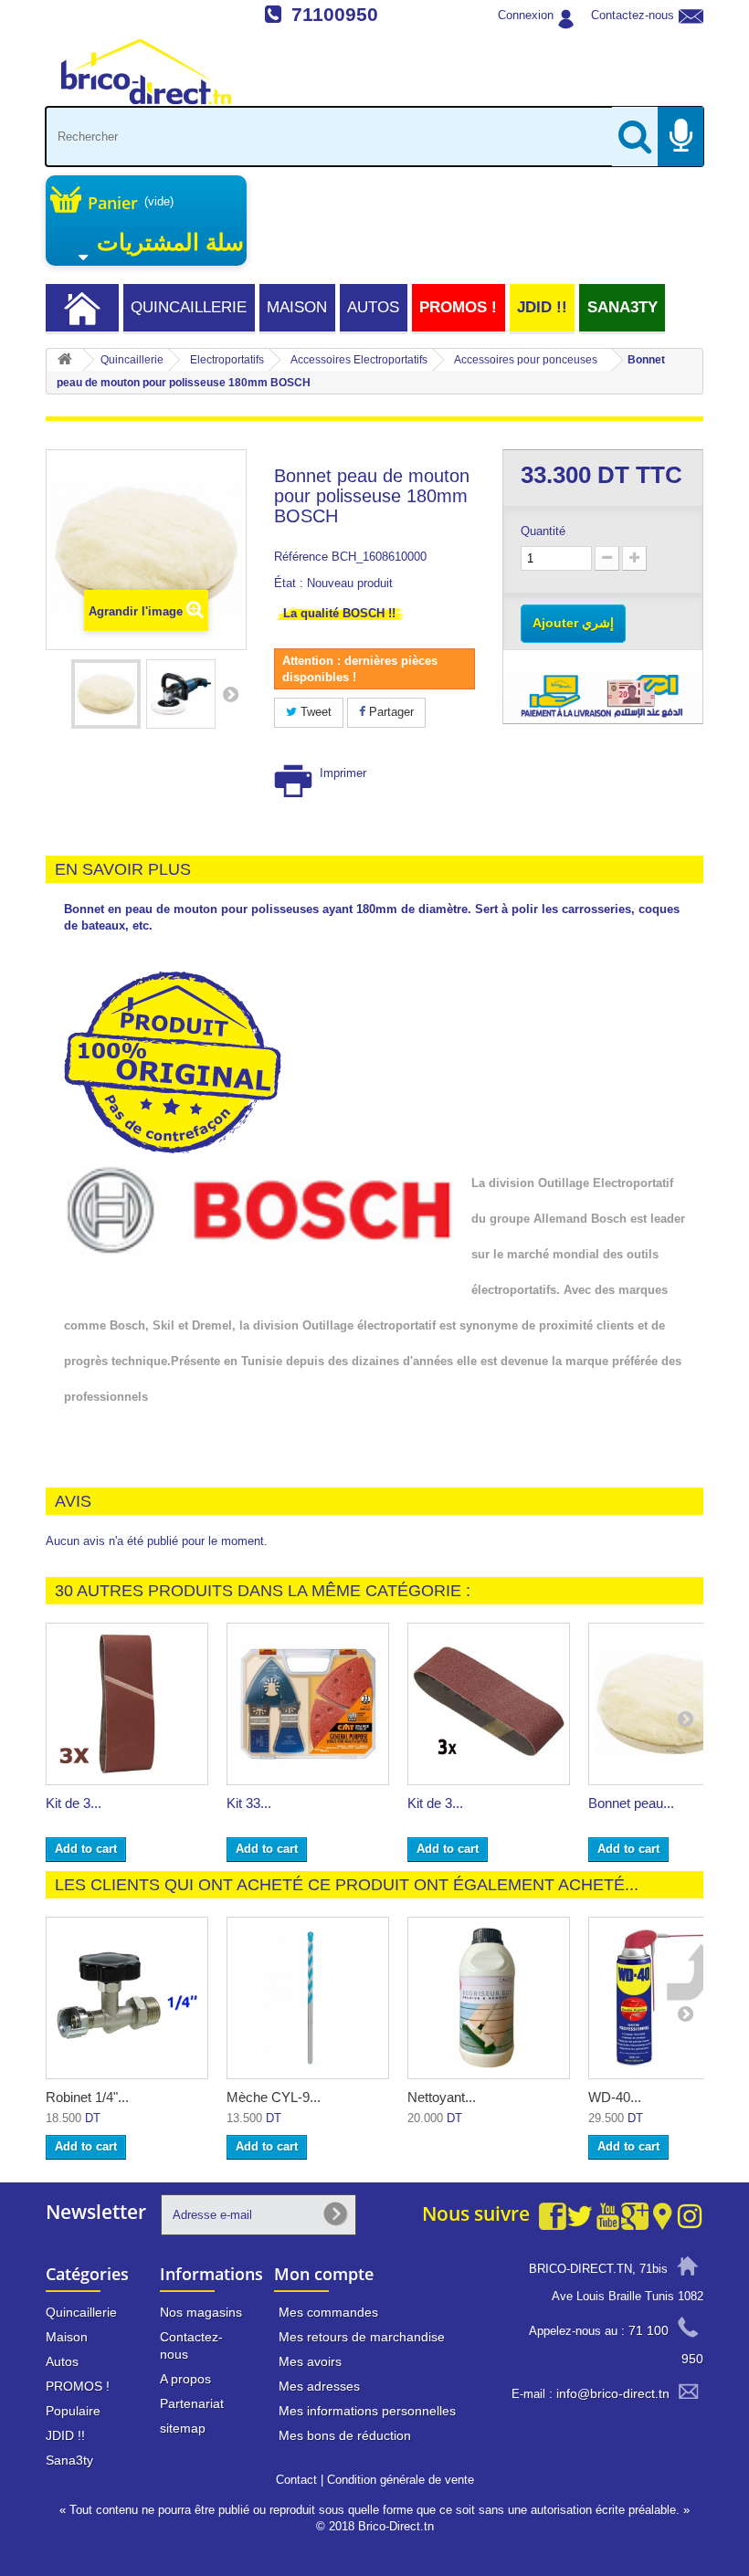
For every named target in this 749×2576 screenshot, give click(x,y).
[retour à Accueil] (65, 360)
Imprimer (343, 773)
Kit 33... (249, 1803)
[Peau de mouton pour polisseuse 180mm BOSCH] (106, 694)
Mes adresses (319, 2386)
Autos (373, 307)
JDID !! (542, 307)
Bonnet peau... (631, 1803)
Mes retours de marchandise (362, 2337)
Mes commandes (328, 2312)
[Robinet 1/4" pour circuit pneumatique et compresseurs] (127, 1998)
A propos (185, 2379)
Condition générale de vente (401, 2480)
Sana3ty (622, 307)
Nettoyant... (442, 2097)
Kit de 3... (74, 1803)
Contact (296, 2480)
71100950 (335, 14)
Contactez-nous (633, 15)
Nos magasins (201, 2312)
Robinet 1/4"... (87, 2097)
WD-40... (615, 2097)
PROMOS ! (458, 307)
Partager (390, 712)
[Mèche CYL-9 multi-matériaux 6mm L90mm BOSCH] (308, 1998)
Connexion (526, 15)
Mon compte (324, 2274)
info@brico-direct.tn (613, 2393)
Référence (301, 557)
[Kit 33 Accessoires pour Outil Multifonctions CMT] (308, 1704)
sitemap (183, 2428)
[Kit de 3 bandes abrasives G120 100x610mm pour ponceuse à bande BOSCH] (127, 1704)
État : (289, 583)
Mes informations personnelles (367, 2411)
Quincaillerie (189, 307)
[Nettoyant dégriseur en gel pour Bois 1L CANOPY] (489, 1998)
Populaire (73, 2411)
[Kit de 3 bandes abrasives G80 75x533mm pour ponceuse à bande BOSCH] (489, 1704)
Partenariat (192, 2403)
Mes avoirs (310, 2361)
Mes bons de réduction (345, 2435)
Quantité (543, 531)
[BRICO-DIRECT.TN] (146, 72)
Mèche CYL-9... (274, 2097)
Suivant (230, 694)
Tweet (314, 712)
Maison (297, 307)
